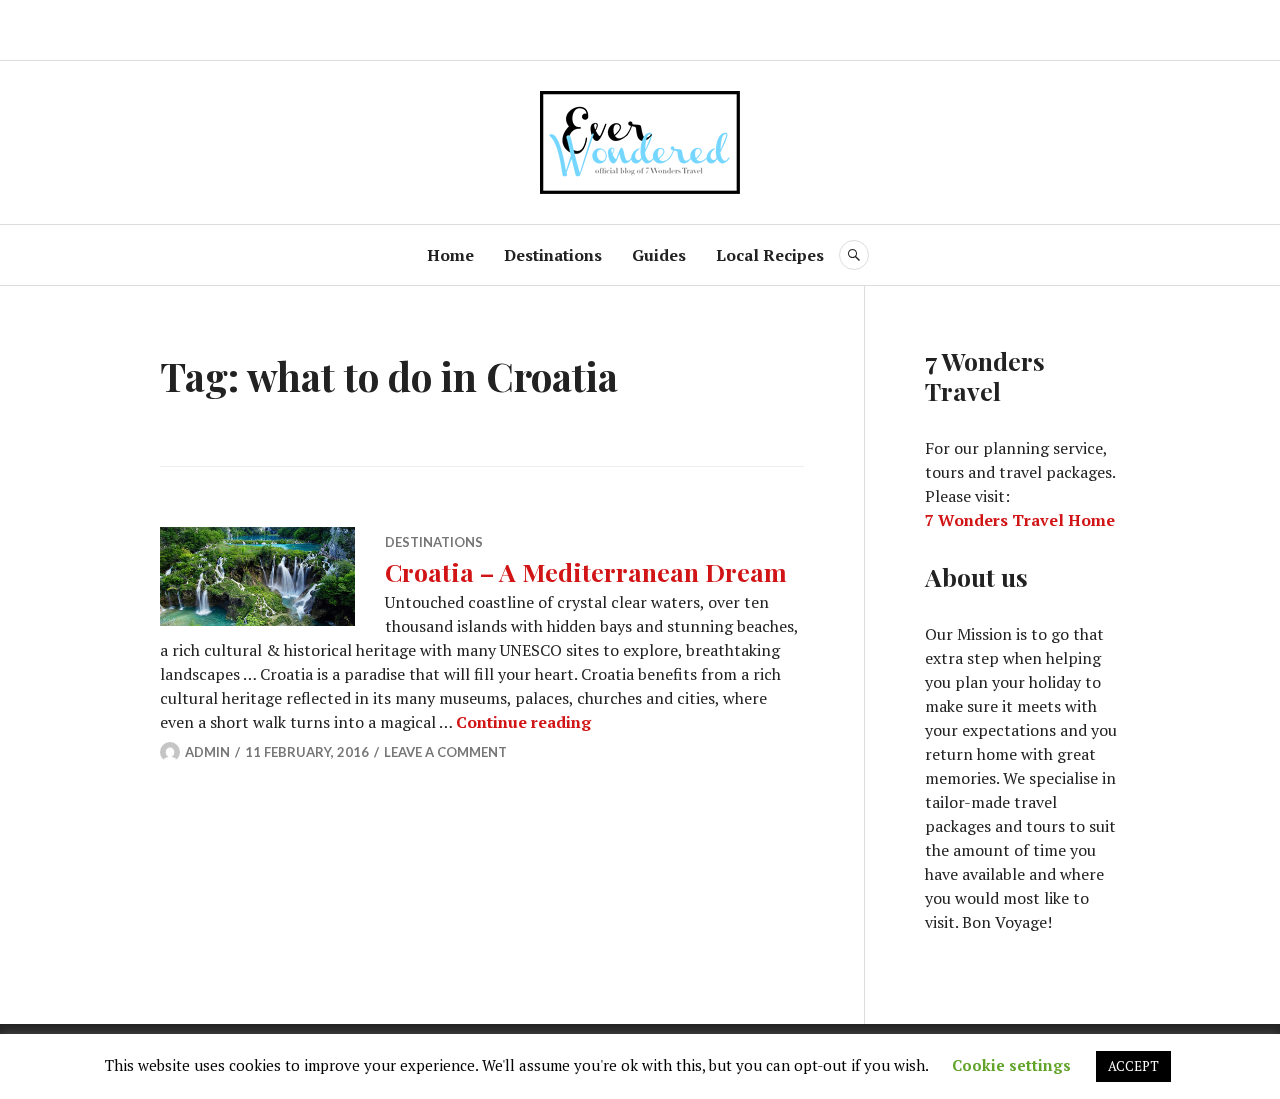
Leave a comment (445, 752)
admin (207, 752)
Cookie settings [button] (1011, 1065)
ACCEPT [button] (1133, 1066)
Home (450, 255)
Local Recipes (770, 255)
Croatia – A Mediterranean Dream (586, 571)
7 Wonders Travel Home (1020, 520)
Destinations (553, 255)
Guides (659, 255)
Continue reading (523, 722)
